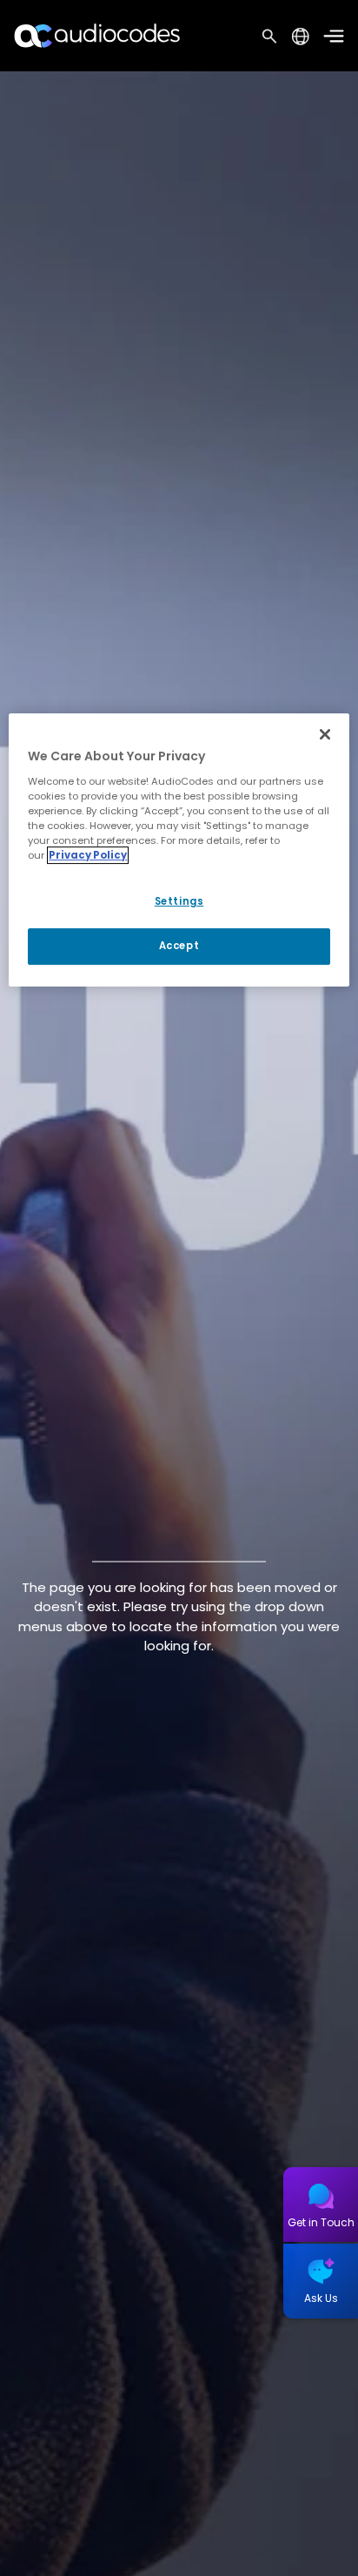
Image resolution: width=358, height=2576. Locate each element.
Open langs (300, 36)
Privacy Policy (88, 855)
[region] (179, 850)
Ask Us (321, 2298)
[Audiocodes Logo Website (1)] (98, 35)
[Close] (325, 734)
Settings (179, 901)
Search (269, 36)
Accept (179, 946)
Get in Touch (321, 2222)
